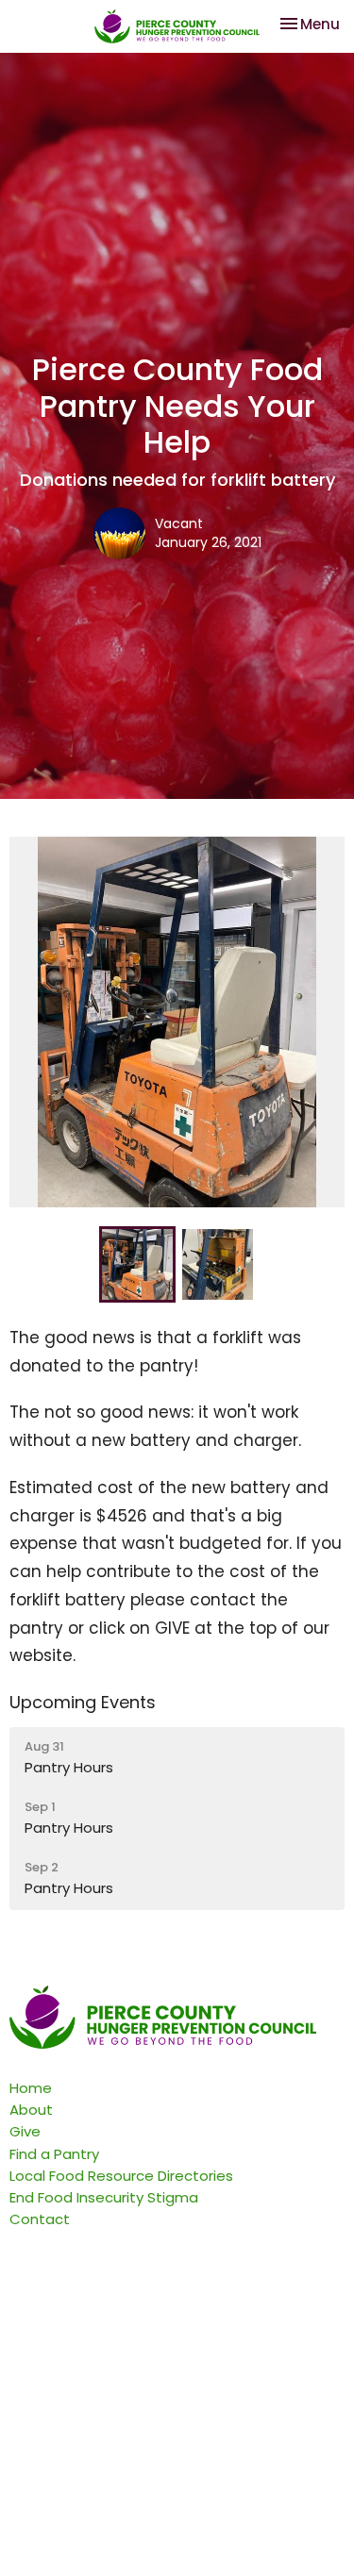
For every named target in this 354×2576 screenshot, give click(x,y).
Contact (40, 2219)
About (31, 2110)
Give (25, 2131)
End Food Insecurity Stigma (104, 2197)
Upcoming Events (83, 1702)
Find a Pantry (54, 2154)
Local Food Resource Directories (121, 2176)
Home (31, 2088)
